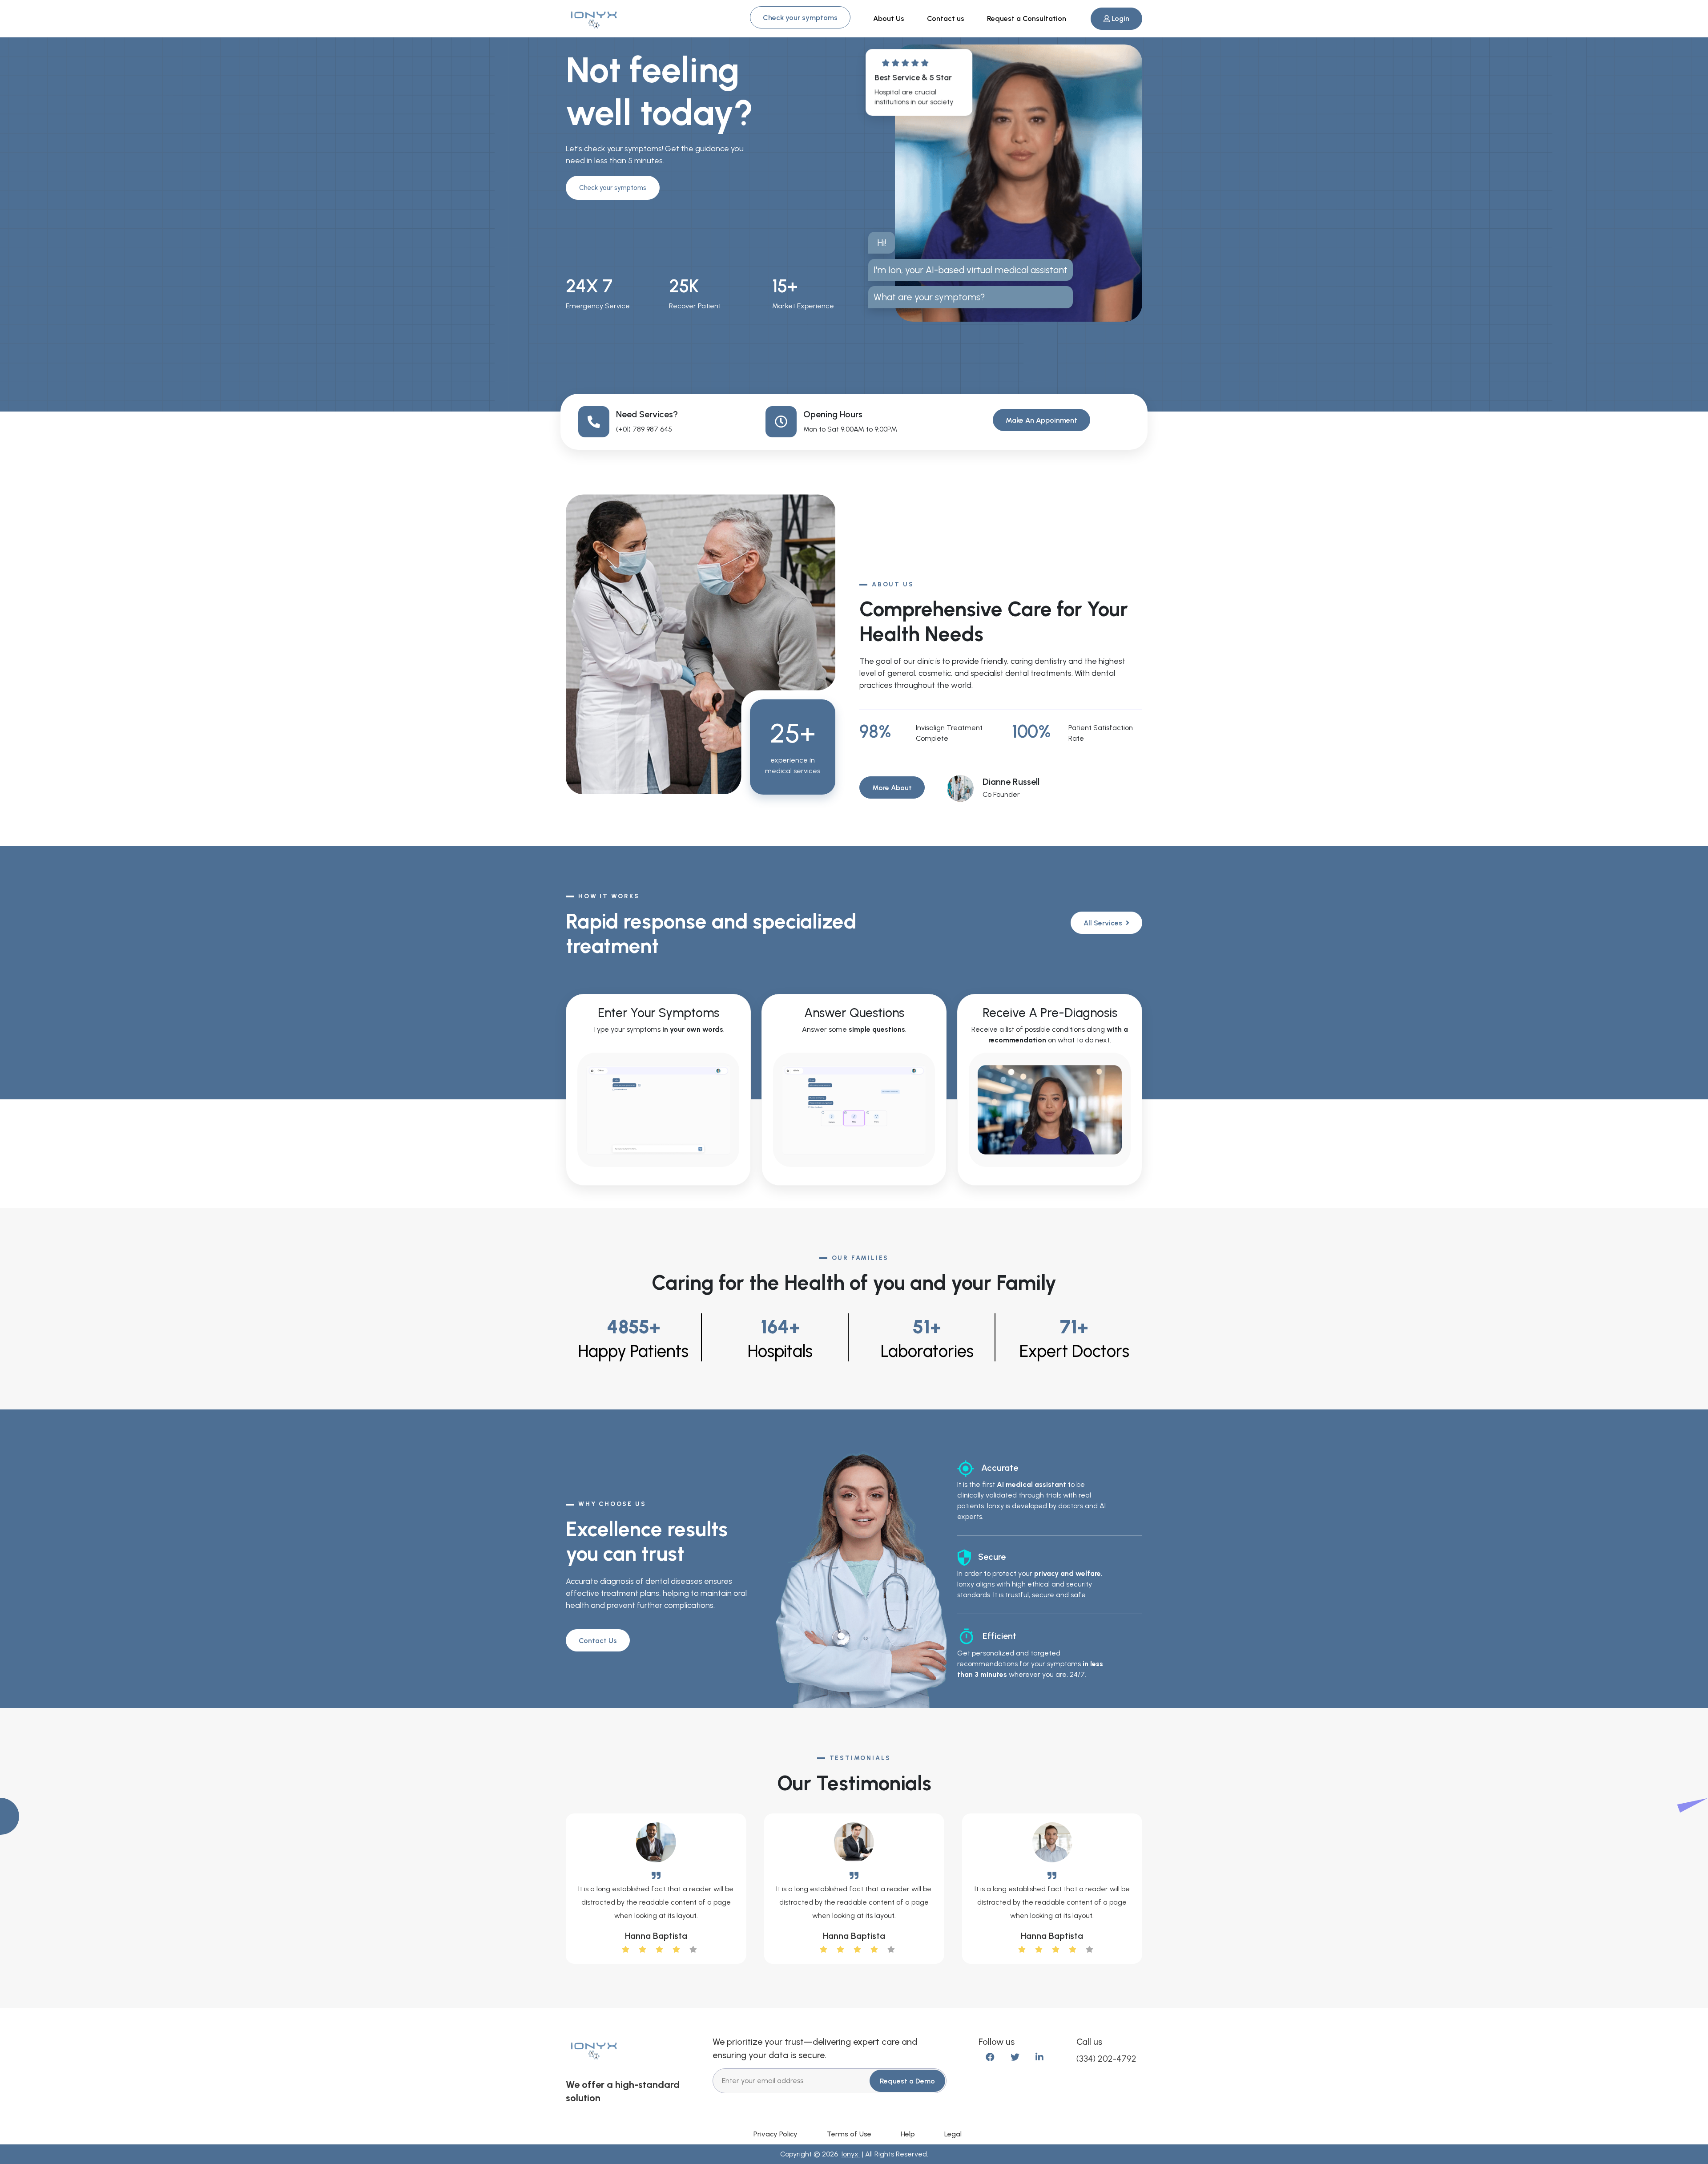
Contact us (946, 18)
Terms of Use (849, 2134)
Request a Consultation (1027, 18)
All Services (1104, 923)
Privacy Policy (775, 2134)
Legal (953, 2134)
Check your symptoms (800, 18)
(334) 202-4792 (1106, 2059)
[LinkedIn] (1039, 2057)
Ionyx (851, 2154)
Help (908, 2134)
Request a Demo (907, 2081)
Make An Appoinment (1041, 420)
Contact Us (598, 1641)
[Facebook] (990, 2057)
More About (892, 788)
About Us (889, 18)
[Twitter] (1015, 2057)
